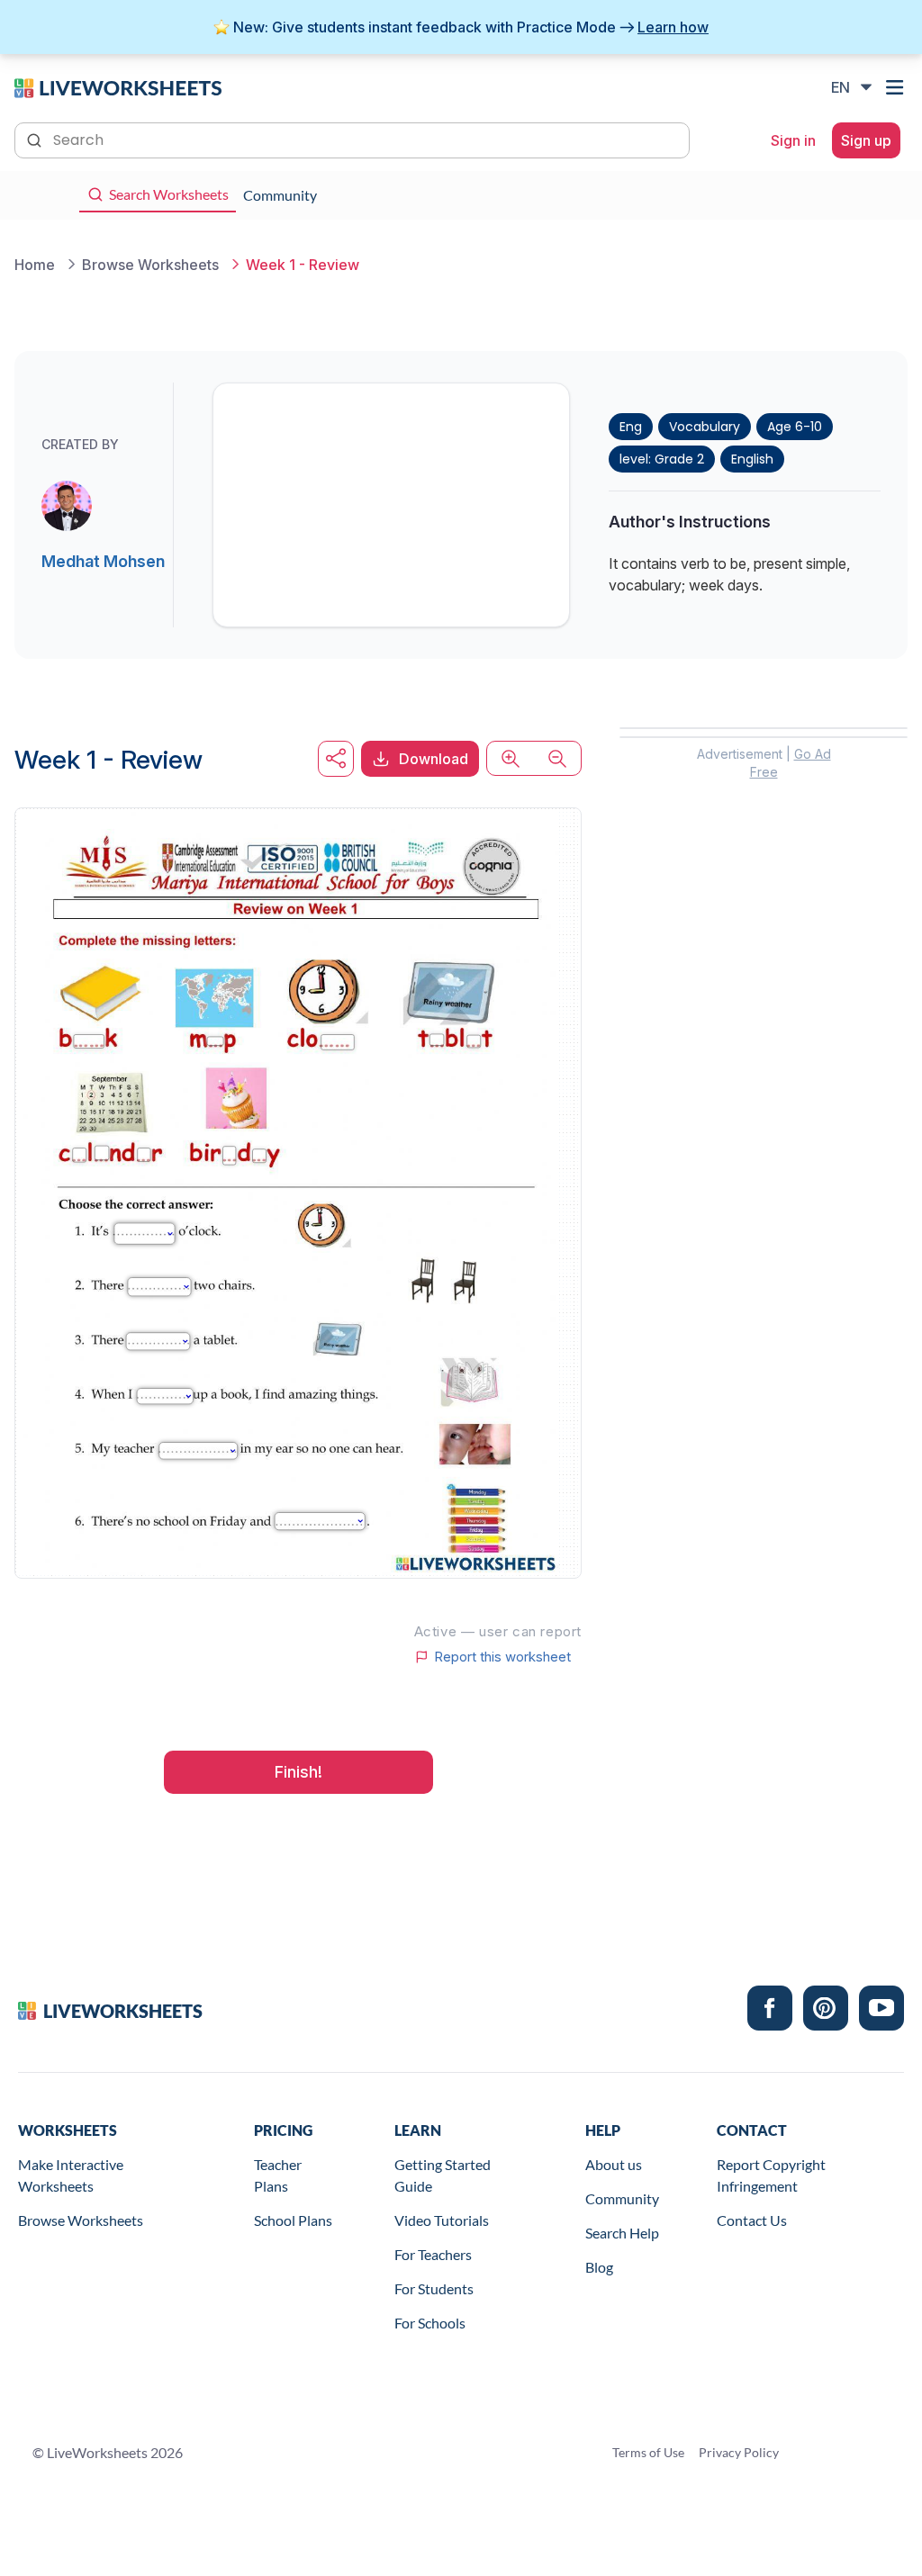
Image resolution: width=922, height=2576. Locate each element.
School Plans (293, 2220)
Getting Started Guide (443, 2175)
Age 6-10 (795, 427)
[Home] (118, 86)
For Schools (430, 2323)
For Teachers (433, 2254)
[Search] (36, 139)
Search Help (622, 2233)
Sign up (866, 140)
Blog (599, 2267)
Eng (631, 427)
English (752, 459)
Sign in (793, 140)
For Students (434, 2288)
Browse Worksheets (81, 2220)
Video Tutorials (442, 2220)
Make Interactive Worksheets (71, 2175)
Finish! (298, 1772)
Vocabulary (705, 427)
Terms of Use (648, 2452)
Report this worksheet (502, 1657)
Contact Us (752, 2220)
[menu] (897, 87)
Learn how (673, 27)
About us (614, 2164)
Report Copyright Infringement (771, 2175)
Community (622, 2198)
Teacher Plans (278, 2175)
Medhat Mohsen (103, 561)
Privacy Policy (739, 2452)
